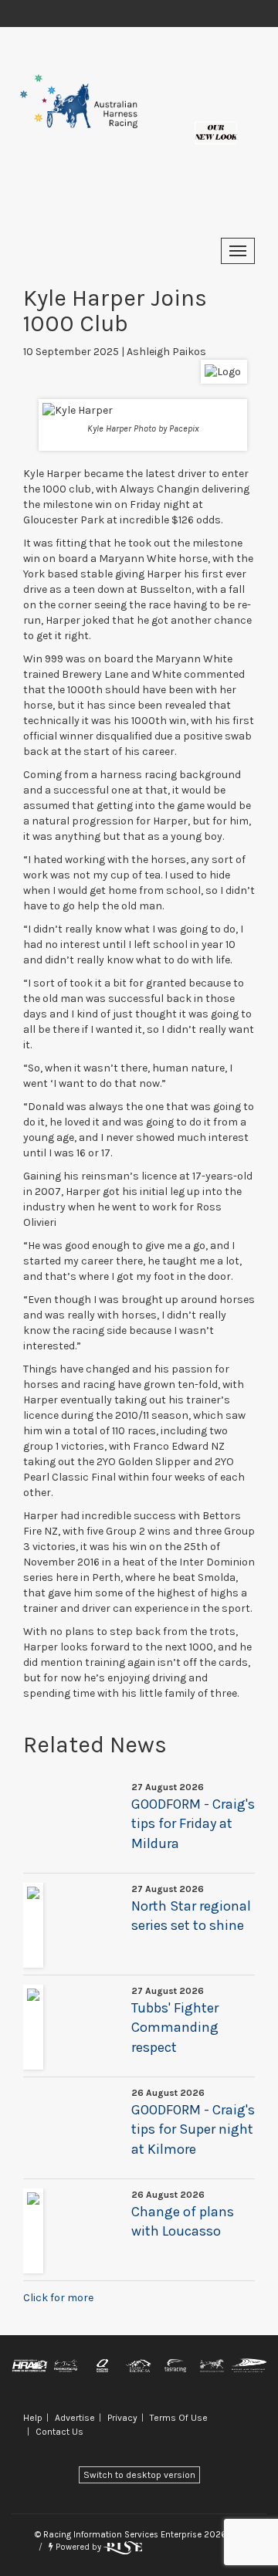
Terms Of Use (179, 2418)
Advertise (75, 2418)
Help (33, 2418)
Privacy (122, 2418)
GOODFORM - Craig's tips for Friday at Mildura (193, 1824)
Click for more (58, 2298)
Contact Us (59, 2432)
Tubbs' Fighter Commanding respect (175, 2028)
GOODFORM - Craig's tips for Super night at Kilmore (193, 2129)
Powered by (78, 2547)
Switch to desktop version (139, 2475)
